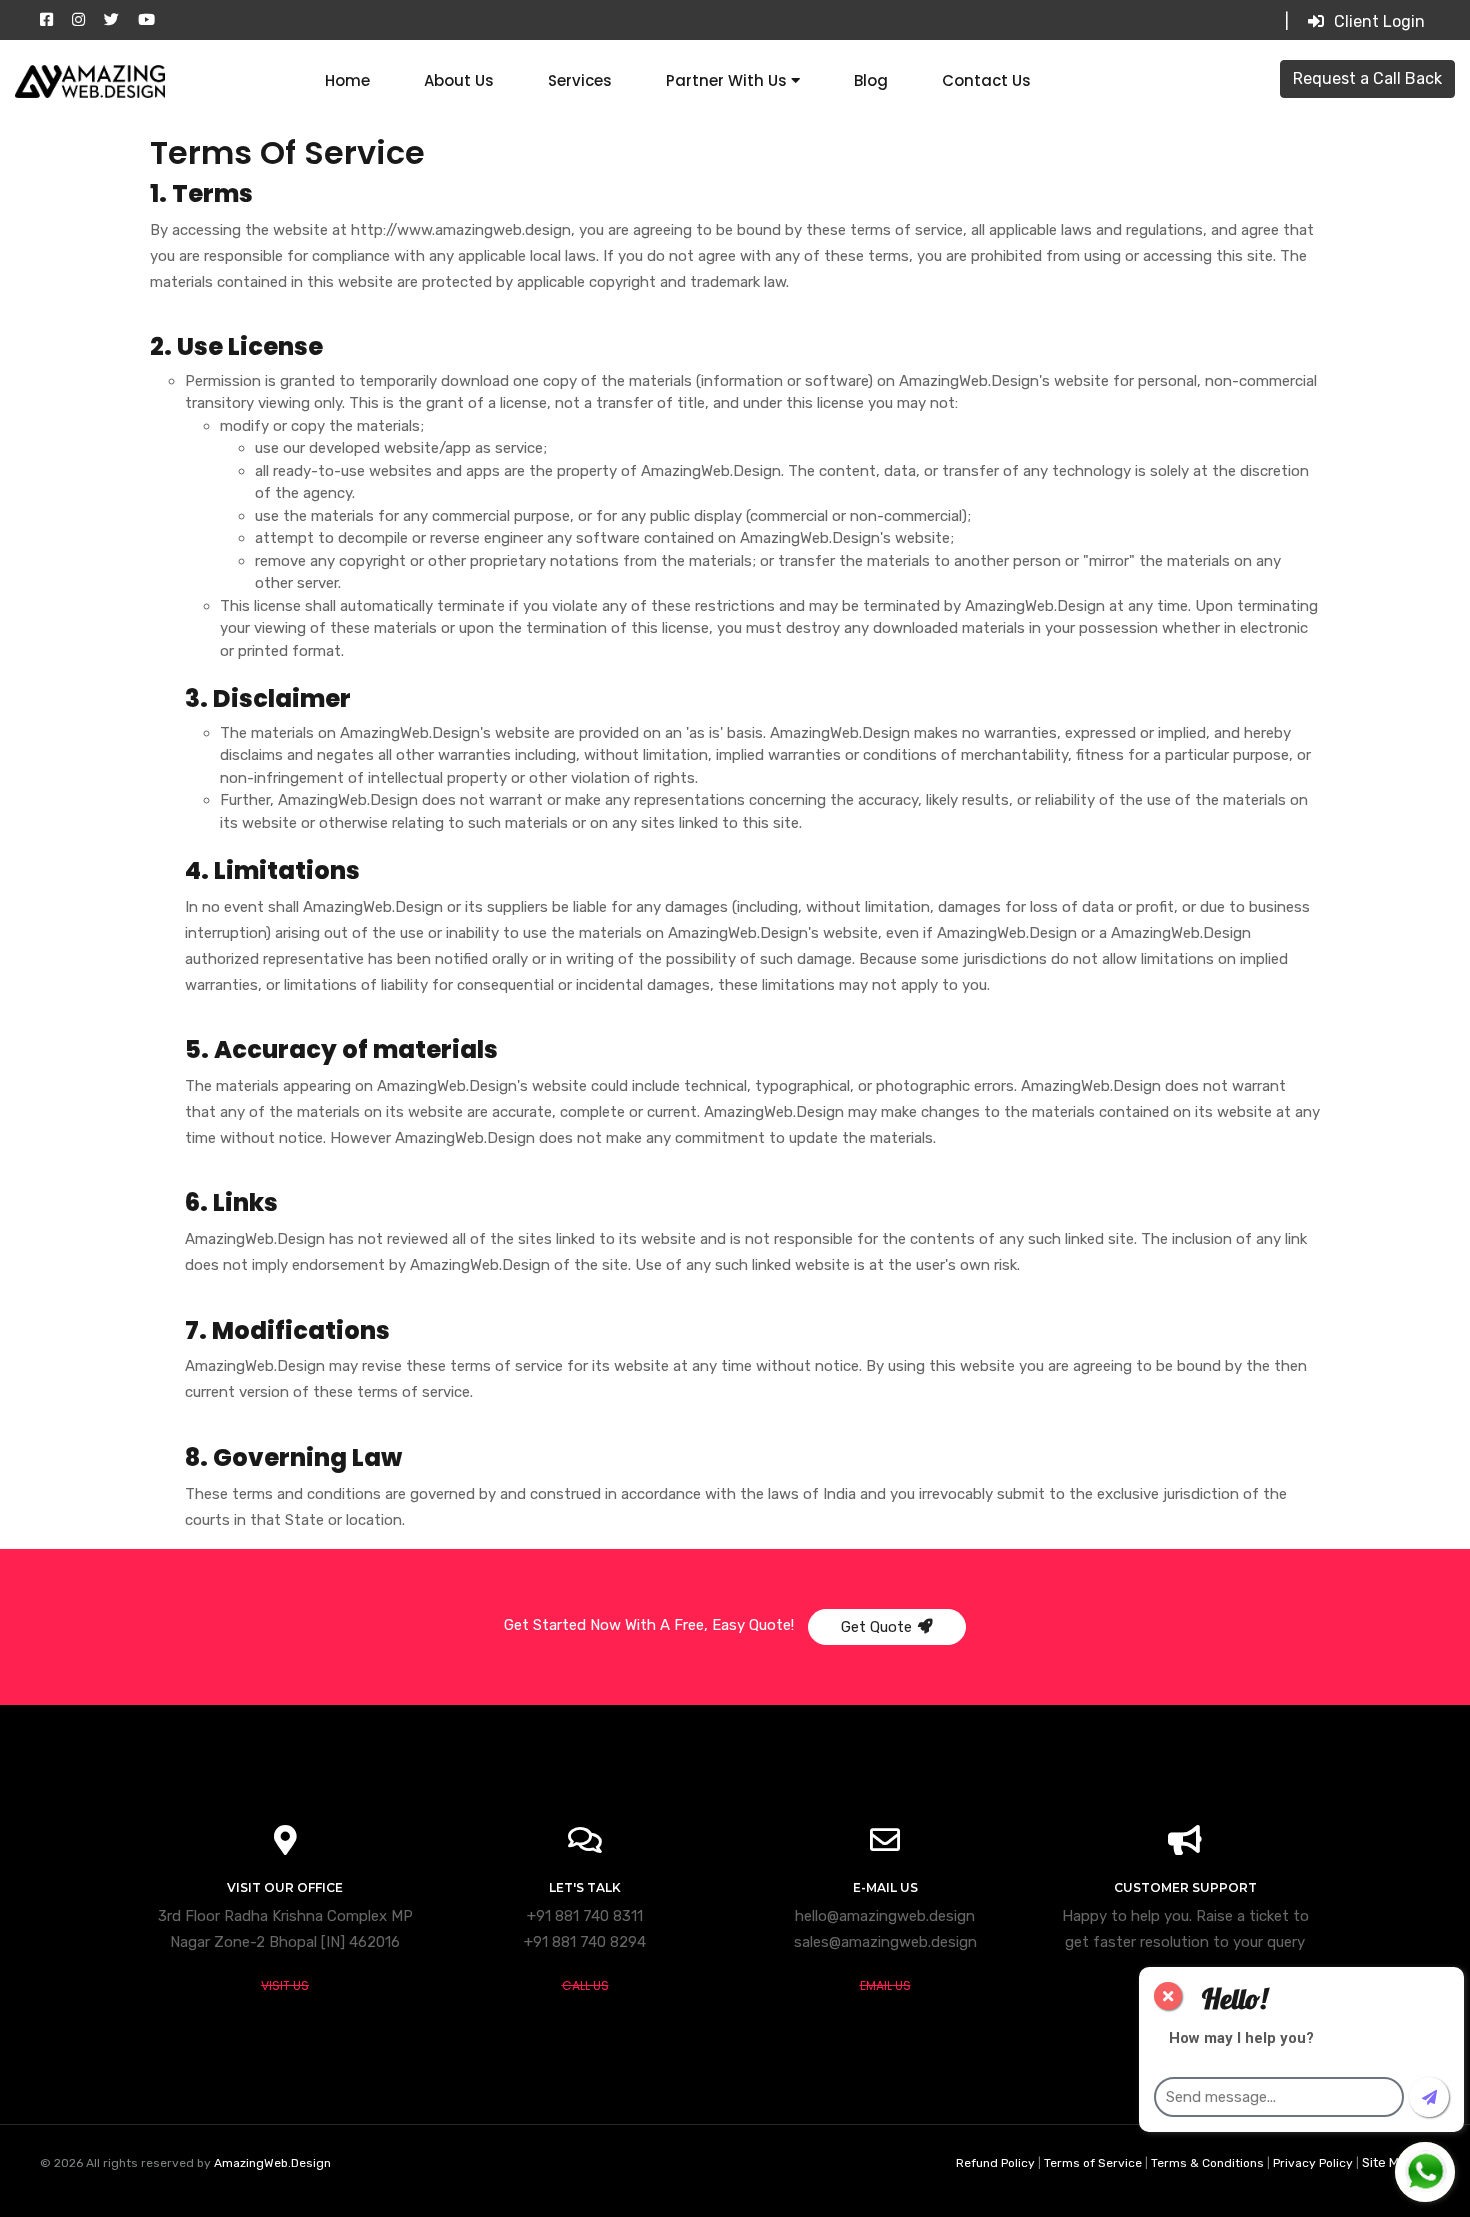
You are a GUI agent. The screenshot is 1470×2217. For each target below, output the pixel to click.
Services (580, 80)
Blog (871, 80)
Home (347, 80)
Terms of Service (1094, 2163)
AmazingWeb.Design (272, 2163)
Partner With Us (728, 80)
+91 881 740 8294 (585, 1942)
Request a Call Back (1367, 78)
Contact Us (986, 80)
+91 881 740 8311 (585, 1916)
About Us (459, 80)
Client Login (1379, 21)
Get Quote (876, 1627)
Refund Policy (997, 2163)
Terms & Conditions (1209, 2163)
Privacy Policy (1314, 2163)
